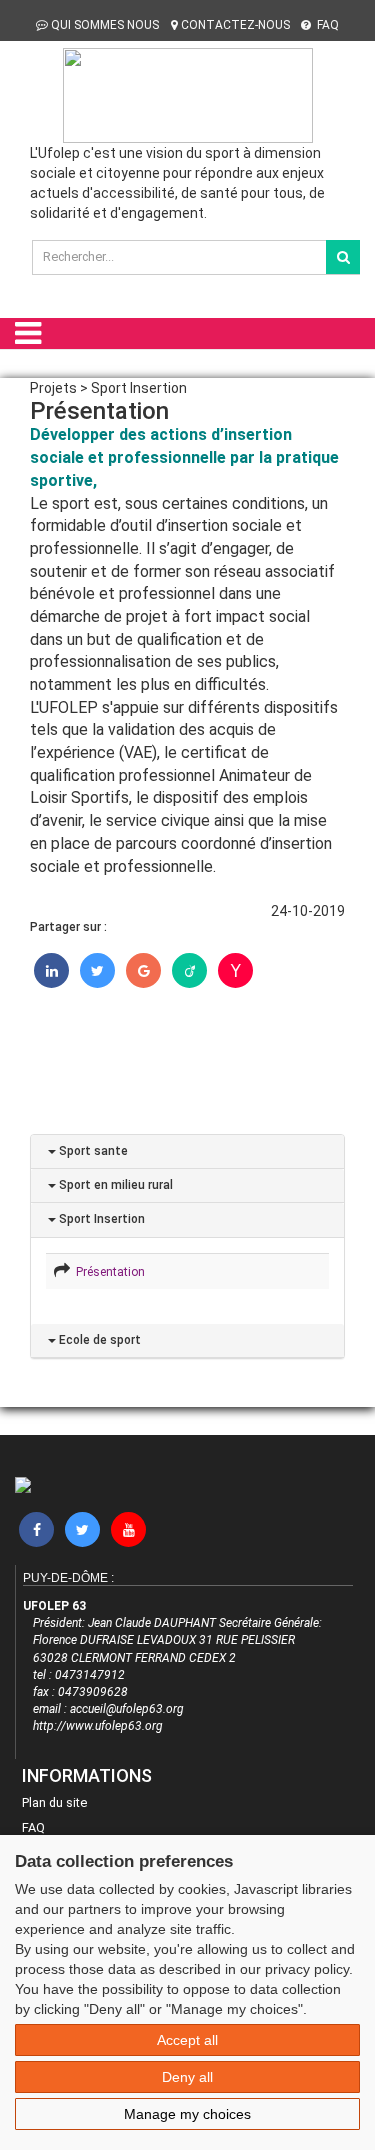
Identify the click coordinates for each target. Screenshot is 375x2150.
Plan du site (54, 1802)
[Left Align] (343, 257)
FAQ (326, 25)
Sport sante (92, 1151)
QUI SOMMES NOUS (105, 25)
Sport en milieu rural (114, 1185)
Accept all (187, 2040)
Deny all (187, 2077)
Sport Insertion (100, 1219)
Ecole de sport (98, 1340)
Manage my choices (187, 2114)
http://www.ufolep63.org (98, 1726)
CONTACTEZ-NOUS (235, 25)
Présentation (107, 1272)
